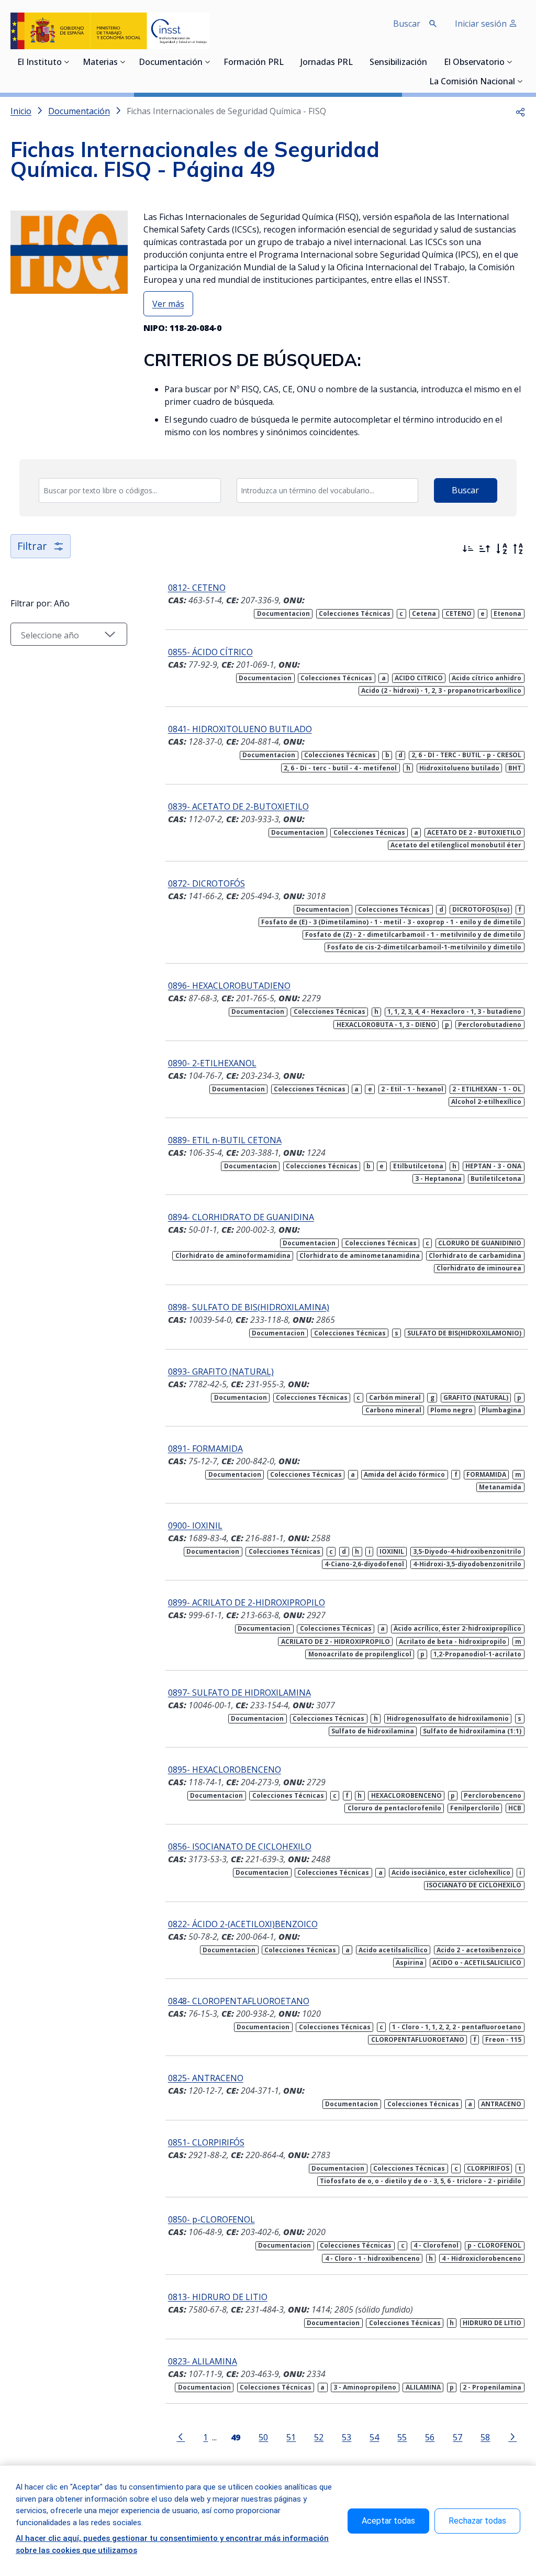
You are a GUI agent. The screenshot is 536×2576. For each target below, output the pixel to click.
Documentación (171, 63)
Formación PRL (254, 63)
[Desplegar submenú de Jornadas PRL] (356, 62)
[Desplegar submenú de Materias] (123, 62)
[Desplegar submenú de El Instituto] (67, 62)
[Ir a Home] (110, 31)
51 (291, 2437)
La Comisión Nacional (472, 82)
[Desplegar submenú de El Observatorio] (510, 62)
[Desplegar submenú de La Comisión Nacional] (520, 81)
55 (402, 2437)
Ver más (168, 304)
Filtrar (32, 546)
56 (430, 2437)
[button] (520, 111)
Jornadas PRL (327, 63)
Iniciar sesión (482, 24)
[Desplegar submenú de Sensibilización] (430, 62)
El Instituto (40, 63)
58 (485, 2437)
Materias (100, 63)
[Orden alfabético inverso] (518, 549)
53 (347, 2437)
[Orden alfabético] (501, 549)
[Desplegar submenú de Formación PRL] (287, 62)
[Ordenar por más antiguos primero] (485, 549)
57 (457, 2437)
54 (374, 2437)
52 (319, 2437)
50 (263, 2437)
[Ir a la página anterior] (181, 2436)
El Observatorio (474, 63)
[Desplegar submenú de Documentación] (208, 62)
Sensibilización (398, 63)
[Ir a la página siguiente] (512, 2436)
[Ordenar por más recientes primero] (468, 549)
